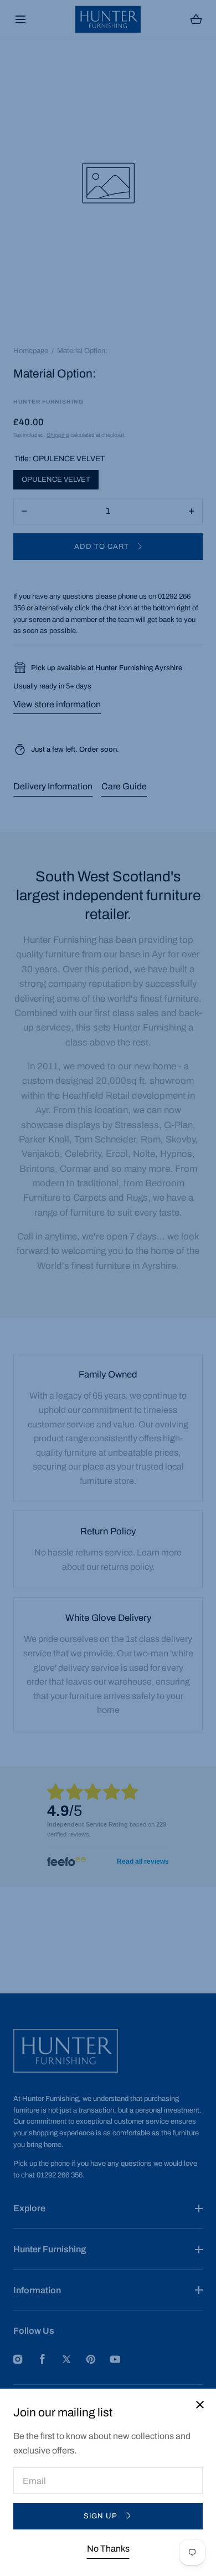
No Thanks (108, 2549)
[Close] (108, 1288)
